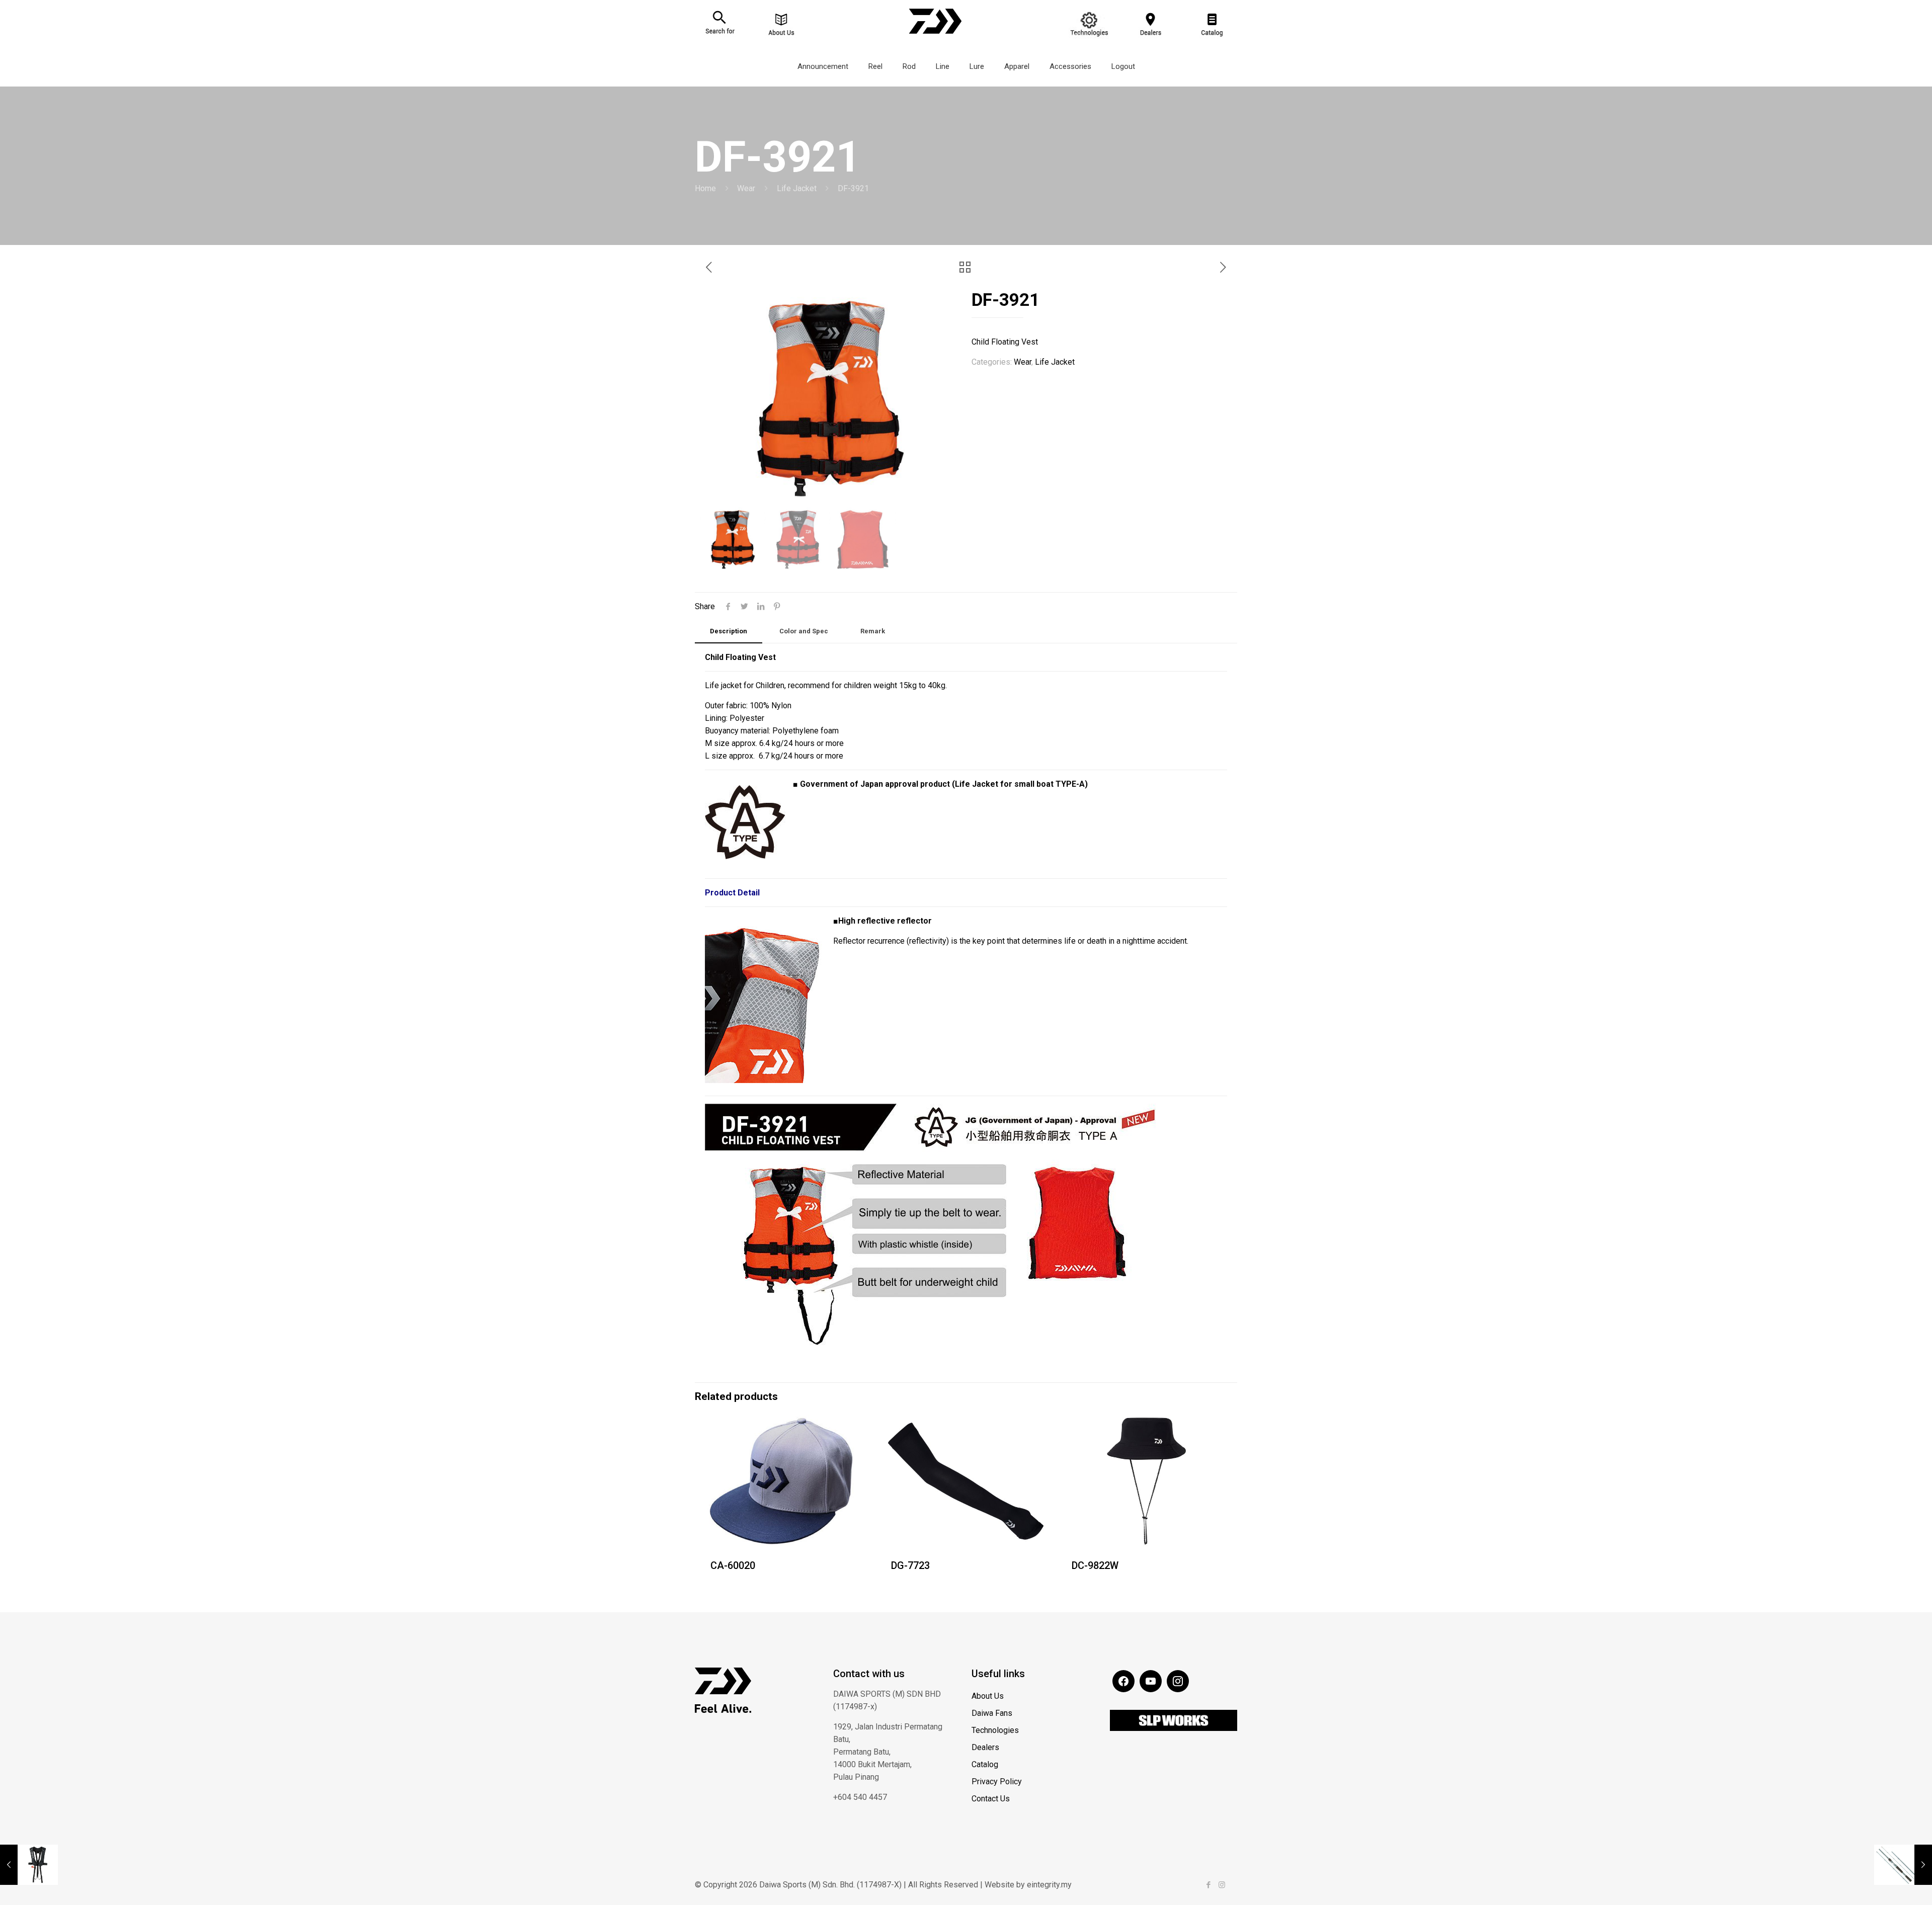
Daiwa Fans (992, 1713)
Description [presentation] (729, 631)
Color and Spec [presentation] (804, 631)
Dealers (985, 1747)
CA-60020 (733, 1565)
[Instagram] (1222, 1885)
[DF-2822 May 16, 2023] (29, 1865)
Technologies (995, 1730)
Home (705, 188)
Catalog (985, 1764)
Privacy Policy (997, 1782)
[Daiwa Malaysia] (935, 38)
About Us (988, 1696)
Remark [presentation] (873, 631)
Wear (746, 188)
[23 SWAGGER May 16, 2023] (1903, 1865)
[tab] (729, 632)
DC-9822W (1095, 1565)
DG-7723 (910, 1565)
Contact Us (991, 1799)
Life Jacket (797, 188)
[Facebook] (1208, 1885)
